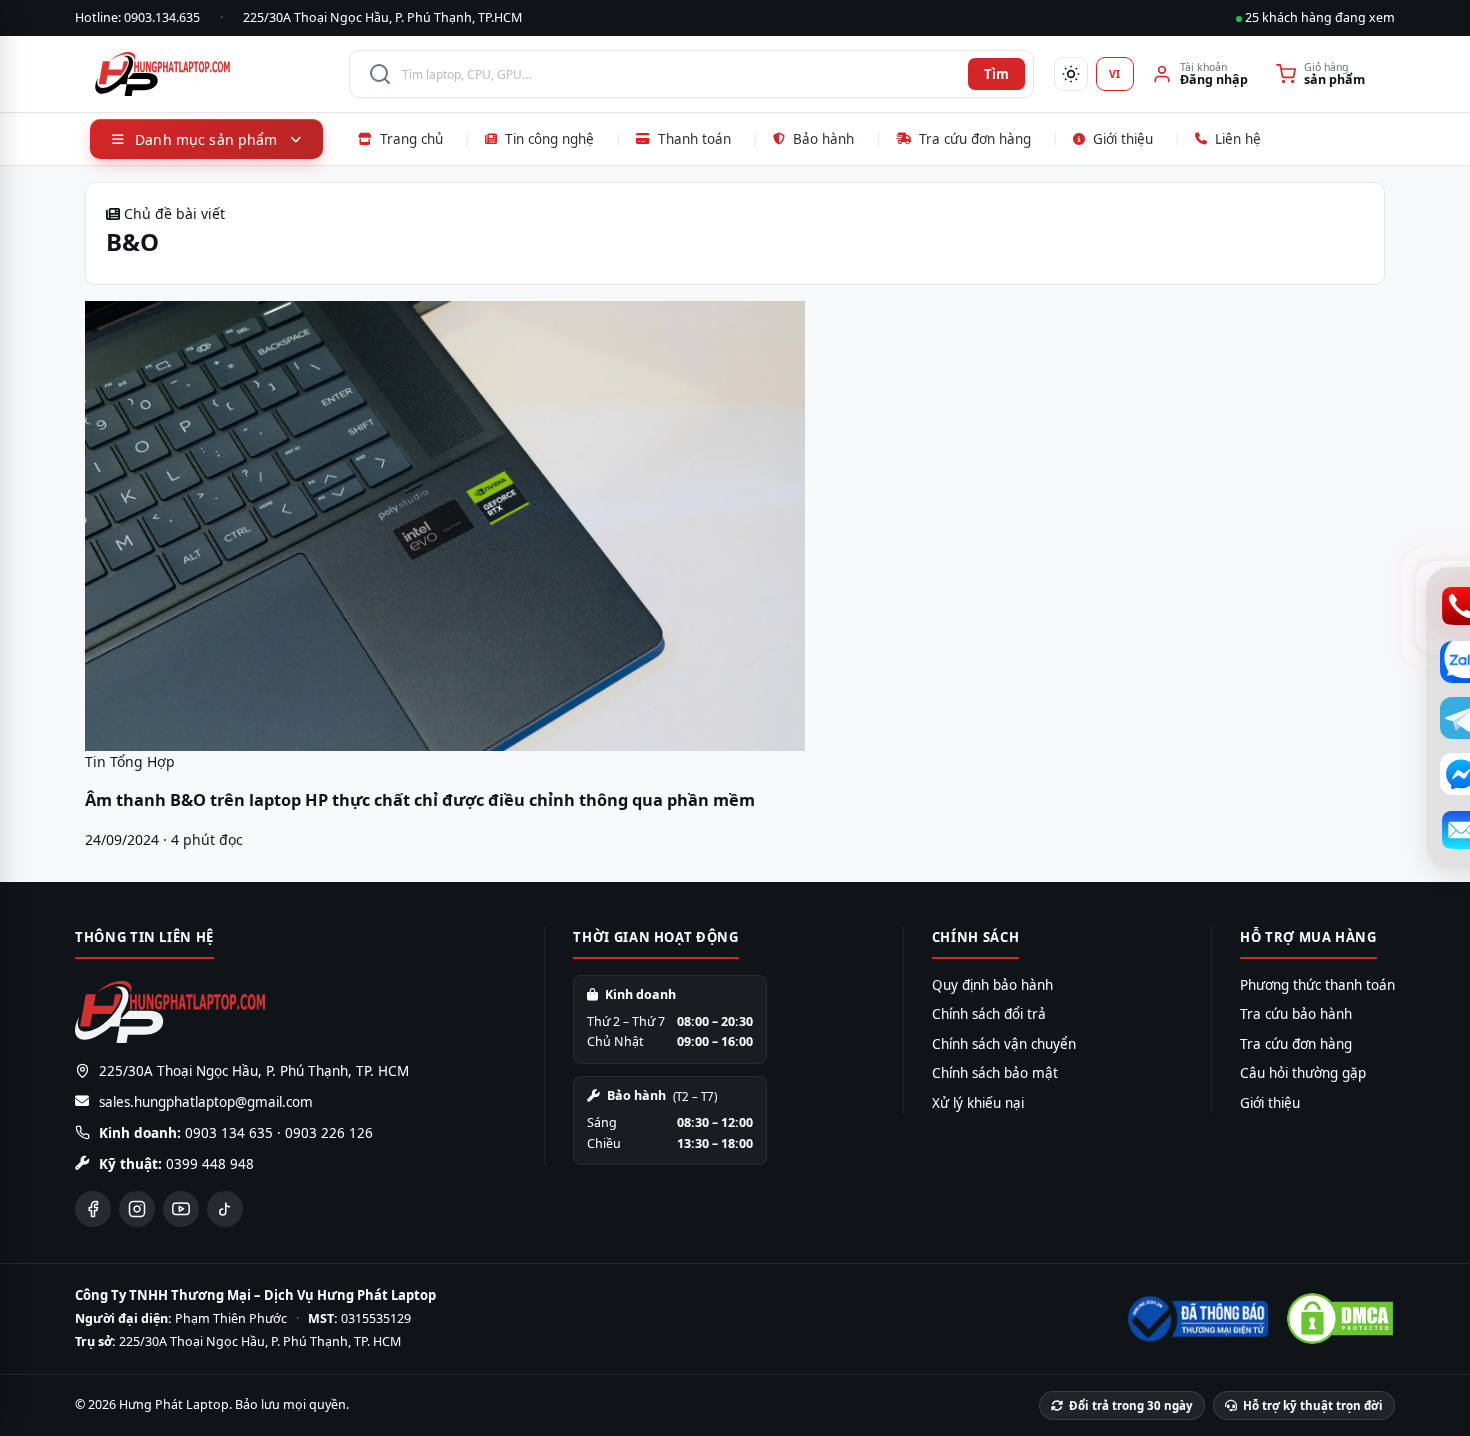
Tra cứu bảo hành (1296, 1014)
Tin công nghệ (549, 139)
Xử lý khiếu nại (978, 1103)
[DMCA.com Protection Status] (1340, 1318)
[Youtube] (181, 1209)
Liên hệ (1238, 139)
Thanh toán (694, 139)
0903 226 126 (329, 1133)
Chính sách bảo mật (995, 1073)
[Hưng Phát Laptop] (212, 74)
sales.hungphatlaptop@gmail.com (206, 1102)
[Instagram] (137, 1209)
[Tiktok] (225, 1209)
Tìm (996, 74)
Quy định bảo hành (992, 985)
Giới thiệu (1123, 139)
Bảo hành (823, 139)
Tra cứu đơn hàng (975, 139)
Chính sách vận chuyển (1004, 1044)
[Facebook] (93, 1209)
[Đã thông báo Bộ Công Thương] (1196, 1319)
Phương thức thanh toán (1317, 985)
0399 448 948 (210, 1164)
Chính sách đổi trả (989, 1014)
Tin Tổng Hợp (130, 761)
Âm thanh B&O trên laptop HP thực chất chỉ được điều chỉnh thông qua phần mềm (420, 800)
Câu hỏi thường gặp (1303, 1073)
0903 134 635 (229, 1133)
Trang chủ (411, 139)
